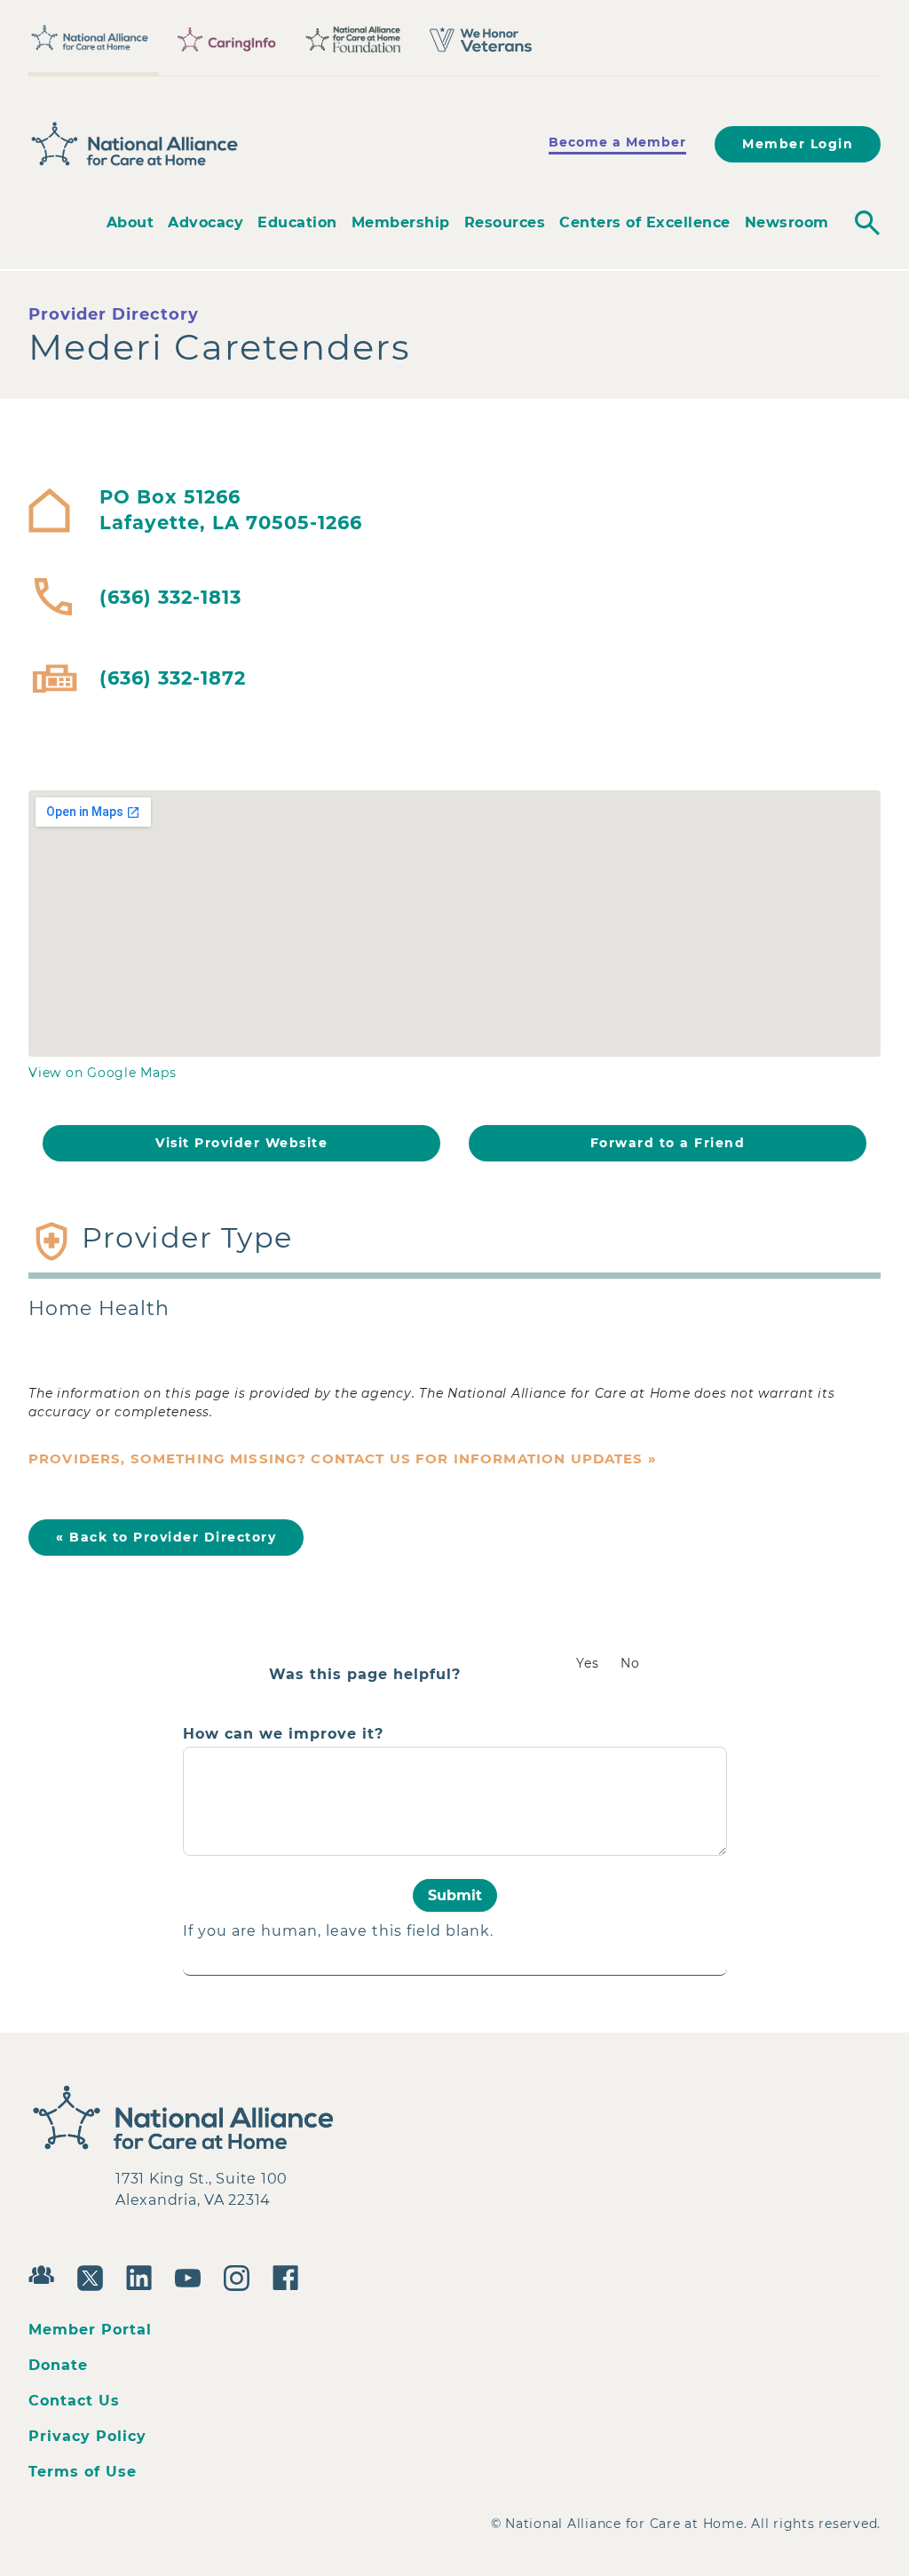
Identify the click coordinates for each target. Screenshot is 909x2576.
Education (297, 222)
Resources (505, 222)
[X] (95, 2276)
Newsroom (787, 222)
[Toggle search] (867, 223)
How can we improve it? (283, 1734)
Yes (588, 1663)
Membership (401, 222)
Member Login (798, 144)
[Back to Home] (135, 145)
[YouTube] (192, 2276)
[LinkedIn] (143, 2276)
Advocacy (206, 222)
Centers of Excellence (645, 222)
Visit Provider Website (241, 1143)
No (630, 1663)
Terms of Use (83, 2472)
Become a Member (617, 142)
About (130, 222)
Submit (455, 1895)
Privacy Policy (87, 2436)
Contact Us (74, 2401)
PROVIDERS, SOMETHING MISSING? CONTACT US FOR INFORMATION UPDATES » (343, 1458)
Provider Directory (114, 314)
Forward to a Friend (668, 1143)
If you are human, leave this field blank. (338, 1931)
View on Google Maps (102, 1073)
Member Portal (90, 2330)
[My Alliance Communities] (46, 2273)
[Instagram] (241, 2276)
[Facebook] (290, 2276)
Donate (58, 2365)
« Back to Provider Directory (166, 1537)
